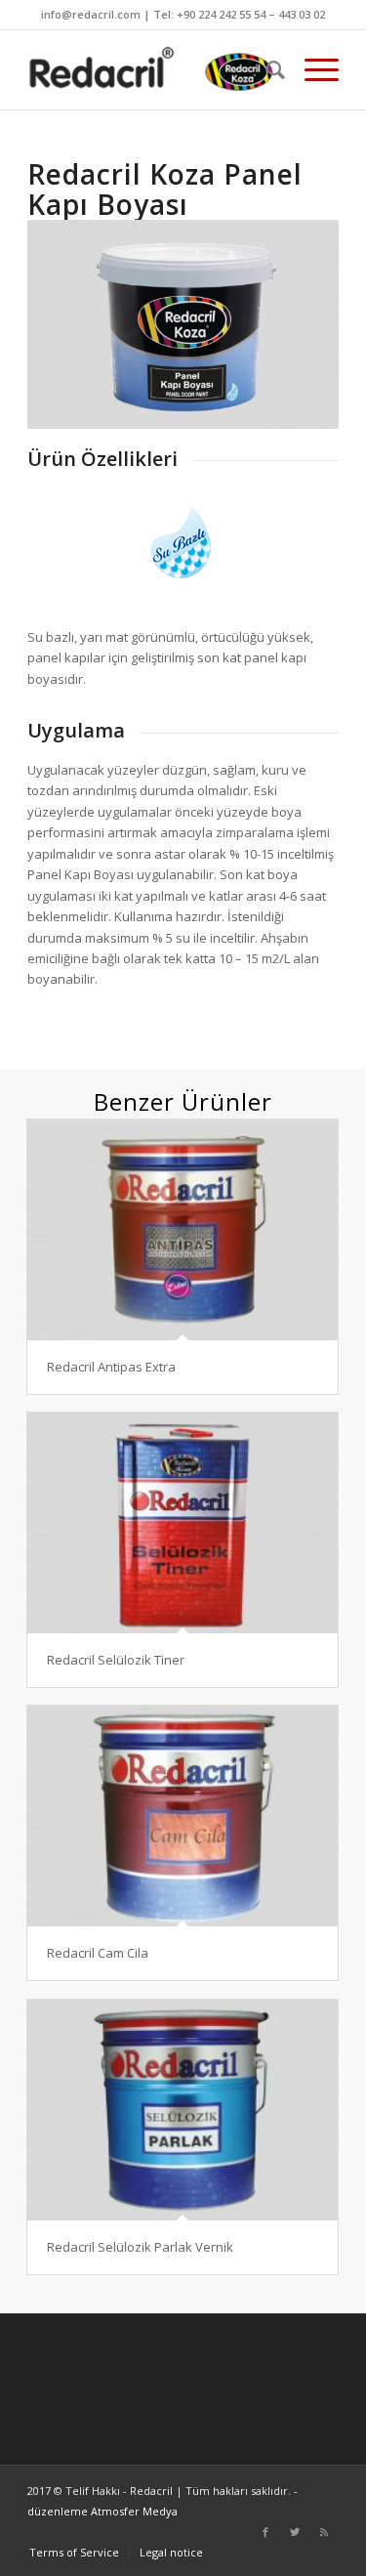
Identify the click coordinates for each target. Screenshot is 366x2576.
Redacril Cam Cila (98, 1953)
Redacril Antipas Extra (111, 1367)
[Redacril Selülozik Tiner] (183, 1523)
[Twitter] (295, 2532)
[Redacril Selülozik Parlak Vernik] (183, 2110)
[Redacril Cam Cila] (183, 1816)
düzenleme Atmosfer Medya (102, 2511)
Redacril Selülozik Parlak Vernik (140, 2247)
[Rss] (324, 2532)
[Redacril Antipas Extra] (183, 1230)
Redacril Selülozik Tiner (116, 1660)
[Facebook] (265, 2532)
